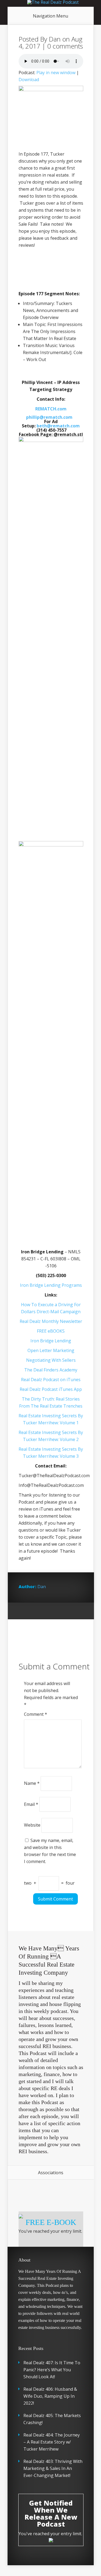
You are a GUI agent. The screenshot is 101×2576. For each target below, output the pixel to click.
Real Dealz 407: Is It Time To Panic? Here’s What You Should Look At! (52, 2370)
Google (23, 1611)
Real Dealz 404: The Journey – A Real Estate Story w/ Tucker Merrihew (52, 2442)
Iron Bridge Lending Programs (51, 1285)
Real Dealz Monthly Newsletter (51, 1321)
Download (29, 80)
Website (32, 1825)
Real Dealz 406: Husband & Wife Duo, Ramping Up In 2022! (50, 2396)
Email (31, 1804)
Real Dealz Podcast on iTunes (51, 1380)
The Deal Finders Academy (51, 1370)
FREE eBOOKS (51, 1331)
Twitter (43, 1611)
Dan (55, 39)
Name (32, 1783)
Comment (36, 1714)
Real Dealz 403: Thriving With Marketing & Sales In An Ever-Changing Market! (53, 2468)
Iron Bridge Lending (51, 1341)
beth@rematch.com (58, 426)
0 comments (65, 46)
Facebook (33, 1611)
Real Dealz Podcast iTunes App (51, 1389)
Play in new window (56, 73)
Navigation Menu (50, 16)
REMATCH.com (51, 409)
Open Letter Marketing (51, 1350)
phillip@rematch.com (49, 417)
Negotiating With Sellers (51, 1360)
